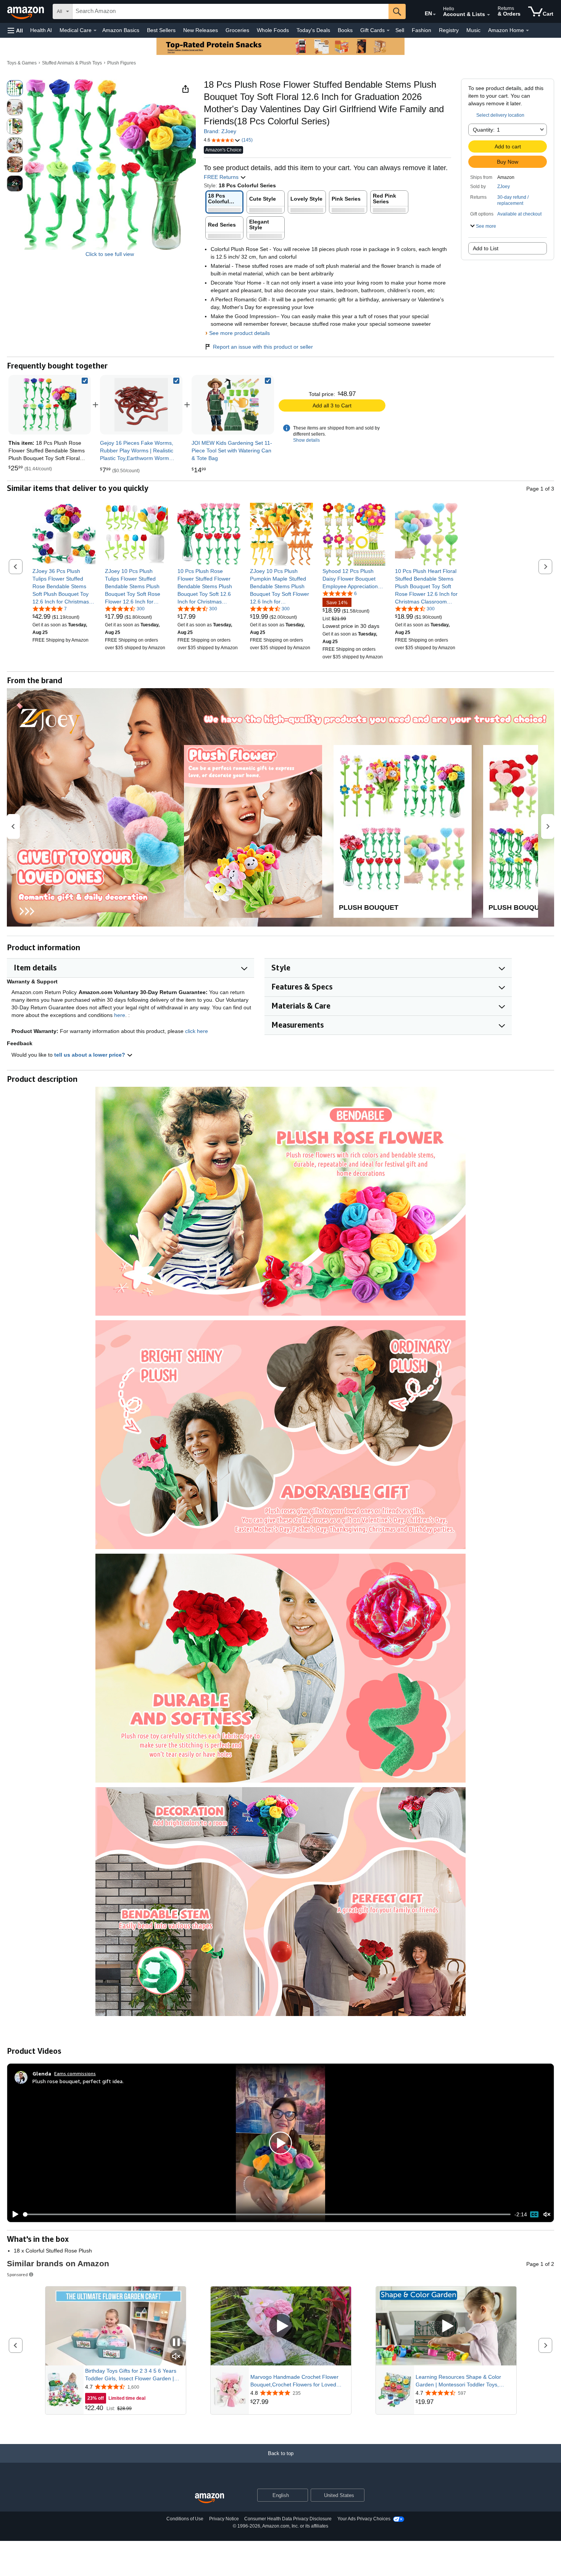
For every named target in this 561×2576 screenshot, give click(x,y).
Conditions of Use (185, 2519)
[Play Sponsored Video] (281, 2326)
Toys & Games (22, 63)
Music (473, 30)
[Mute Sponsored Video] (176, 2357)
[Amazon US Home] (210, 2498)
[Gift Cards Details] (388, 31)
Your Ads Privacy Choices (364, 2519)
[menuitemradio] (534, 2214)
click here (197, 1031)
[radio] (15, 88)
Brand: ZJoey (220, 131)
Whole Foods (273, 30)
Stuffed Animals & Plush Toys (72, 63)
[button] (15, 30)
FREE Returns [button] (222, 177)
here (120, 1015)
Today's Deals (313, 30)
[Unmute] (547, 2215)
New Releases (201, 30)
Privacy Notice (224, 2519)
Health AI (41, 30)
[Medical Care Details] (95, 31)
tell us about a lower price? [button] (90, 1055)
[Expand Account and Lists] (488, 15)
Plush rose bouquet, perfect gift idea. (78, 2081)
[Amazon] (26, 11)
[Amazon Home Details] (527, 31)
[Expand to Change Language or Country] (434, 14)
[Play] (13, 2214)
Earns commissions (75, 2073)
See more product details (239, 333)
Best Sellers (161, 30)
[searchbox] (231, 11)
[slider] (267, 2214)
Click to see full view (110, 254)
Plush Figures (122, 63)
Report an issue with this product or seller (263, 347)
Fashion (422, 30)
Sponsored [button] (17, 2274)
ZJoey (504, 187)
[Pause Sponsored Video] (176, 2343)
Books (345, 30)
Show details (306, 440)
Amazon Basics (121, 30)
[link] (141, 405)
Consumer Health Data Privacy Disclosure (288, 2519)
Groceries (237, 30)
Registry (449, 30)
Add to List (486, 248)
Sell (400, 30)
